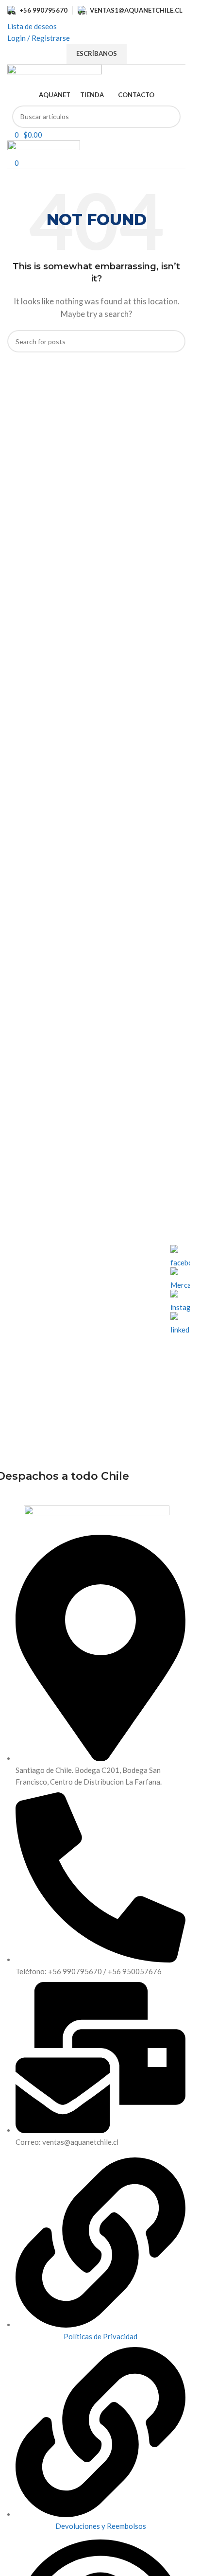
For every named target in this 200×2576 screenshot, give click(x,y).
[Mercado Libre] (180, 1277)
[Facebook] (180, 1255)
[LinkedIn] (180, 1322)
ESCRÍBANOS (97, 53)
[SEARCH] (169, 117)
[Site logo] (55, 74)
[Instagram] (180, 1299)
